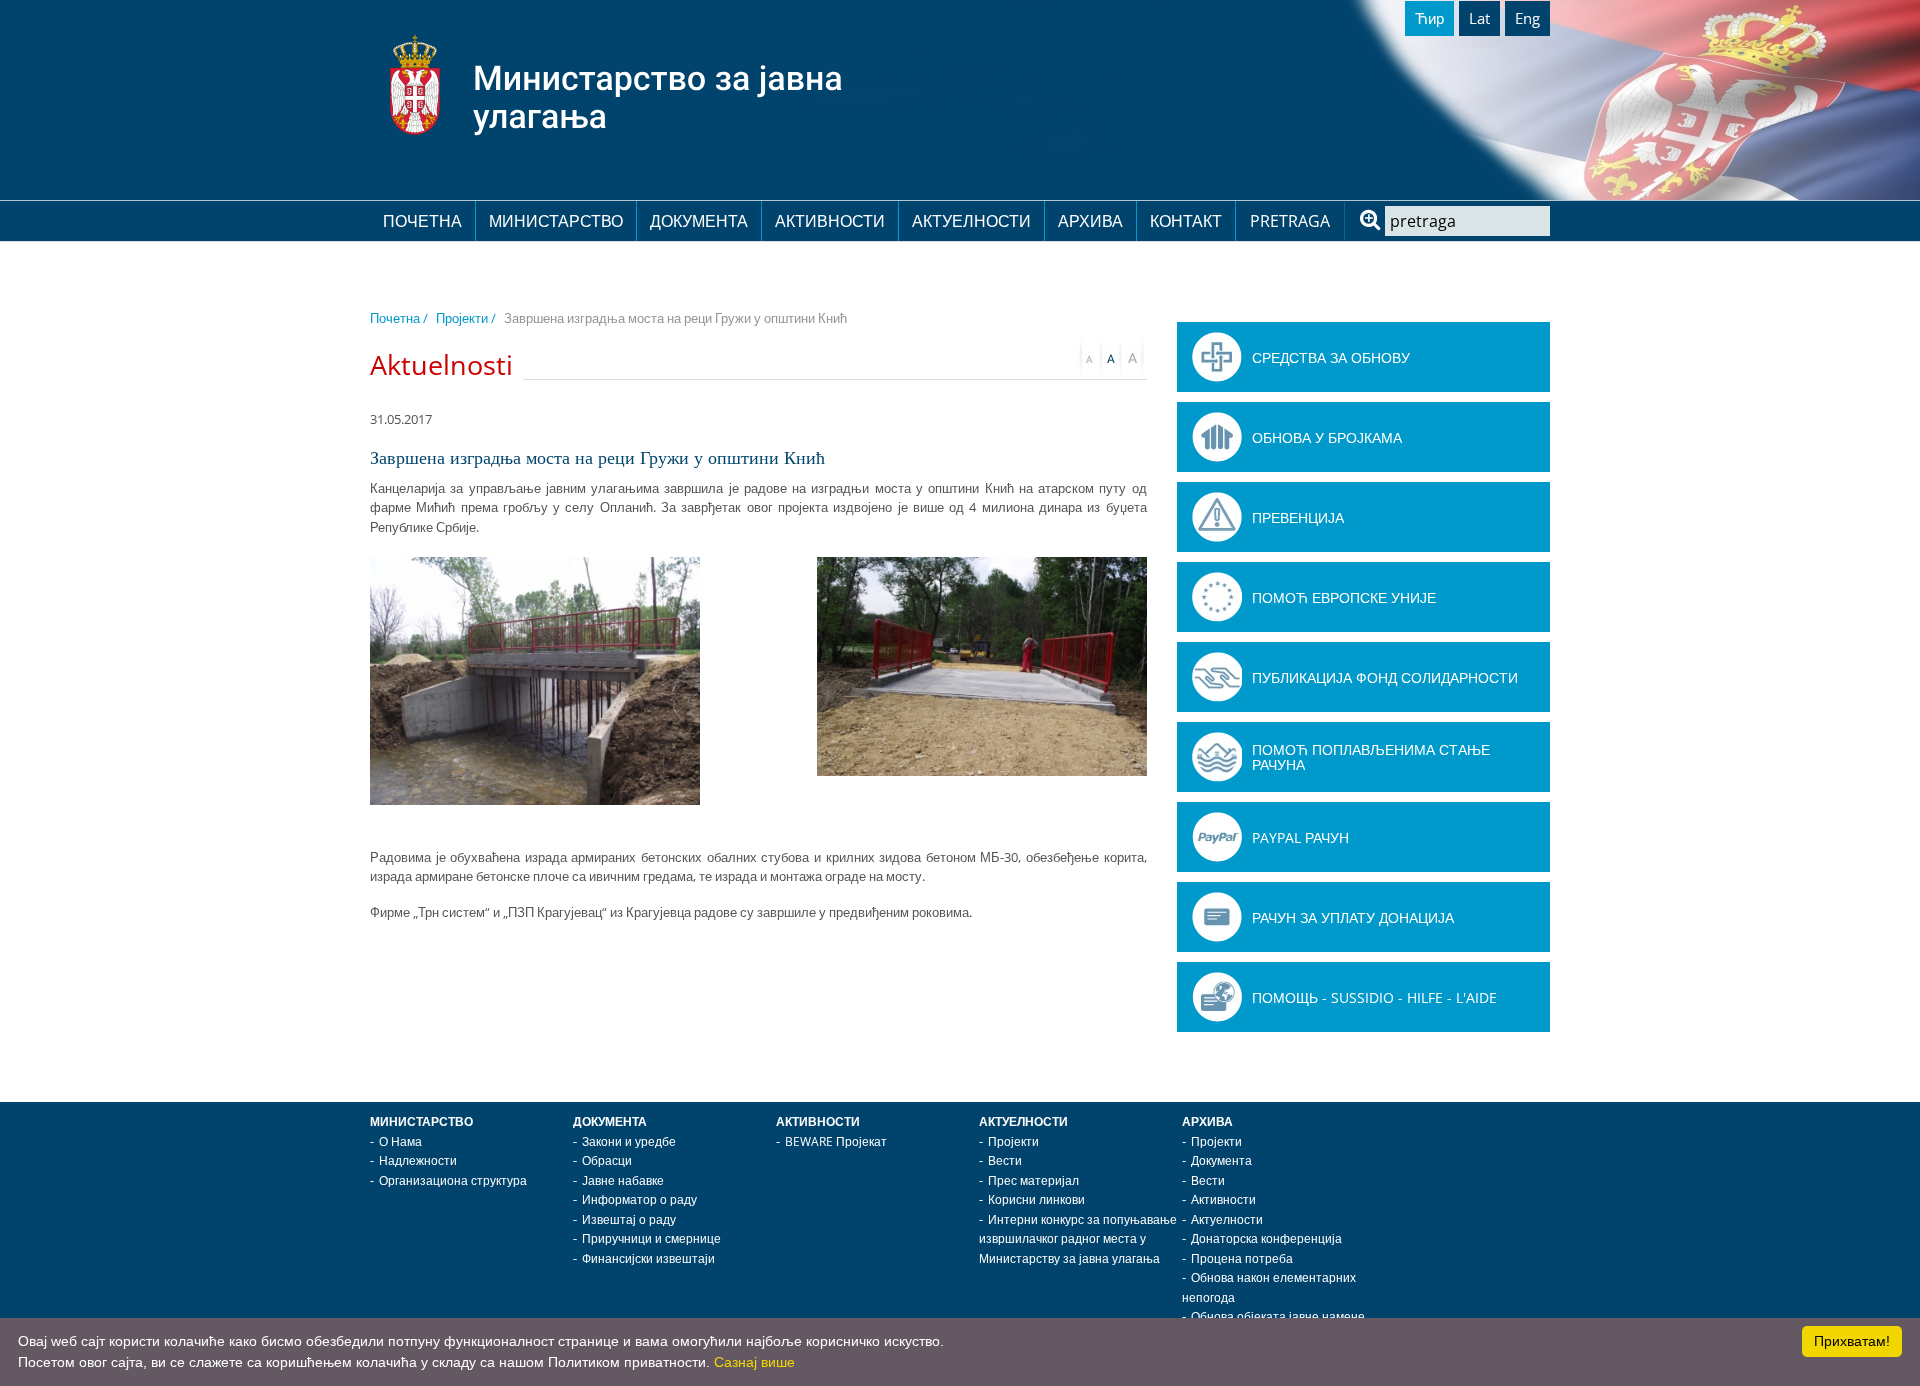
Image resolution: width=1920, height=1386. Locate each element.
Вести (1005, 1160)
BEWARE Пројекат (836, 1141)
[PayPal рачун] (1217, 837)
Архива (1090, 221)
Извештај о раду (629, 1219)
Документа (699, 221)
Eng (1527, 18)
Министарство (556, 221)
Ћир (1429, 18)
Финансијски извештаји (648, 1258)
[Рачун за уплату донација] (1217, 917)
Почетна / (399, 318)
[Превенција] (1217, 517)
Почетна (422, 221)
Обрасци (607, 1160)
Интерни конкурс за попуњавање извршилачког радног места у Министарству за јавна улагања (1078, 1239)
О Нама (400, 1141)
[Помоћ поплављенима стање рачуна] (1217, 757)
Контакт (1186, 221)
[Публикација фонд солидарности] (1217, 677)
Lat (1479, 18)
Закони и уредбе (629, 1141)
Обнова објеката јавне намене (1278, 1316)
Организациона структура (453, 1180)
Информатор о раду (639, 1199)
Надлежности (418, 1160)
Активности (830, 221)
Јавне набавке (623, 1180)
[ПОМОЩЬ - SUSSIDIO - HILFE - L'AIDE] (1217, 997)
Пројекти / (466, 318)
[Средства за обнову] (1217, 357)
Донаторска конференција (1266, 1238)
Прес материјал (1033, 1180)
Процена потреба (1242, 1258)
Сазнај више (754, 1362)
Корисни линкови (1036, 1199)
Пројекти (1013, 1141)
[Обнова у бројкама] (1217, 437)
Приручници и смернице (651, 1238)
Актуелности (971, 221)
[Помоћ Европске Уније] (1217, 597)
